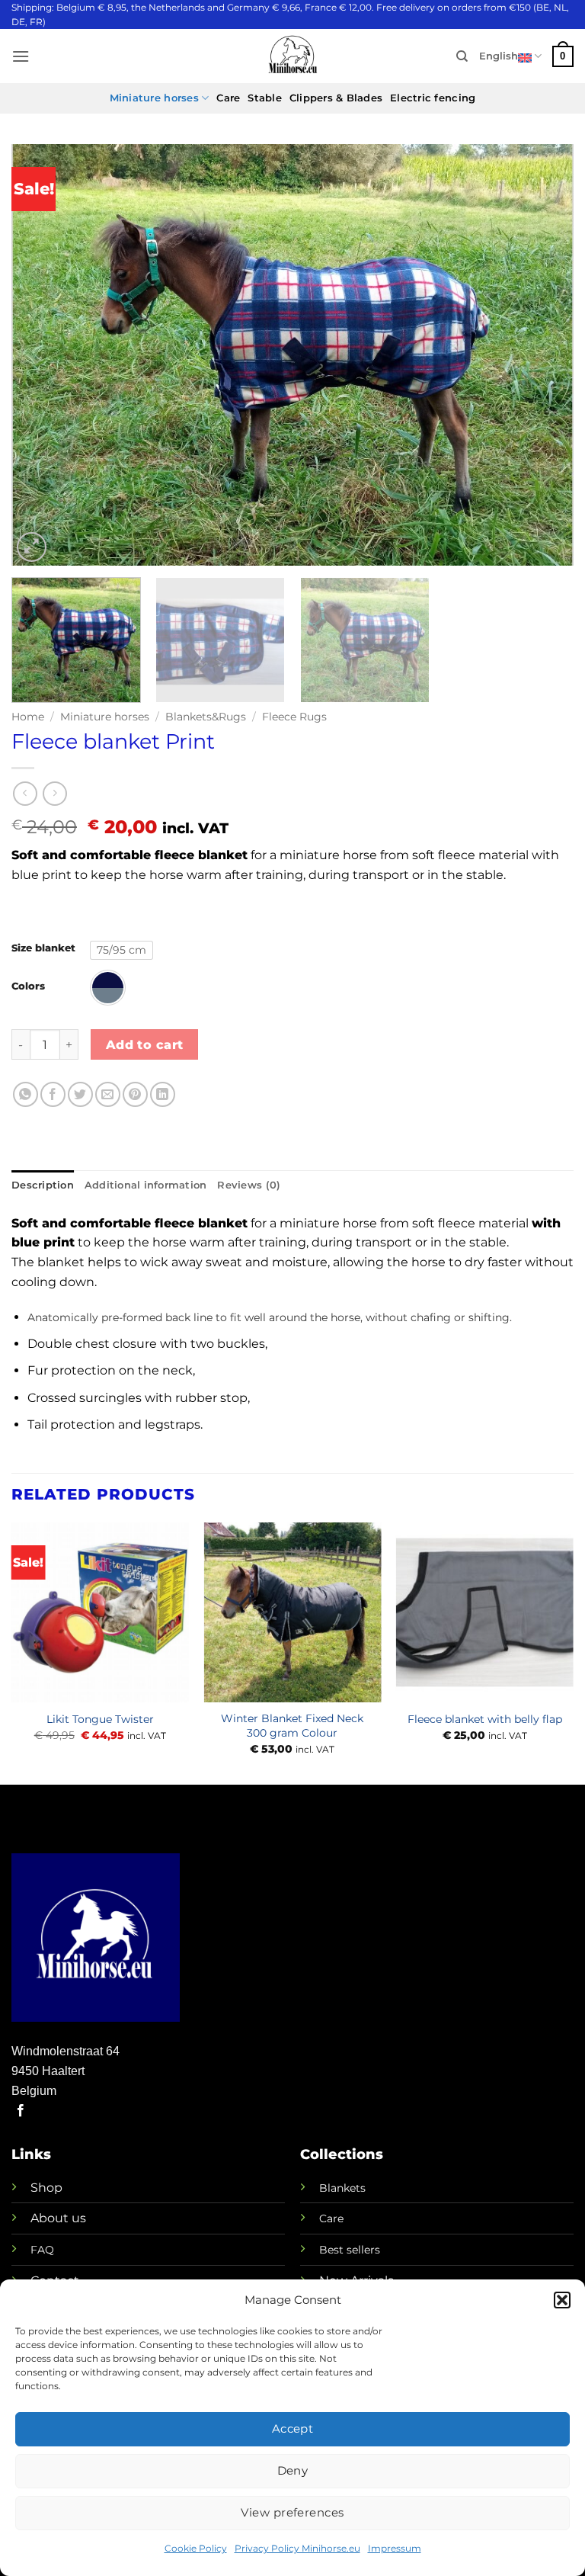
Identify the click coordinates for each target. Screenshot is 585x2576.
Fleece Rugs (294, 717)
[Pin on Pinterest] (135, 1094)
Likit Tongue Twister (100, 1719)
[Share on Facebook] (53, 1094)
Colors (28, 986)
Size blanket (43, 948)
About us (58, 2218)
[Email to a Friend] (108, 1094)
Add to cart (145, 1045)
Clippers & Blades (336, 98)
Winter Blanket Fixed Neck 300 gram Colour (292, 1726)
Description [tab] (43, 1185)
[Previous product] (54, 793)
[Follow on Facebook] (21, 2111)
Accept (293, 2428)
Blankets (342, 2188)
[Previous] (42, 355)
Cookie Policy (196, 2548)
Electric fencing (433, 98)
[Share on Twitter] (80, 1094)
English (499, 56)
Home (28, 717)
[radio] (121, 950)
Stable (265, 98)
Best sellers (350, 2250)
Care (228, 98)
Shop (46, 2188)
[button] (562, 2300)
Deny (293, 2470)
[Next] (543, 355)
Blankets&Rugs (206, 717)
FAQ (42, 2250)
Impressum (395, 2548)
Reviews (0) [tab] (249, 1185)
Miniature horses (154, 98)
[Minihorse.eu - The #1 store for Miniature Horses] (292, 56)
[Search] (462, 56)
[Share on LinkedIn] (163, 1094)
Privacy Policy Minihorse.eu (297, 2548)
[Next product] (25, 793)
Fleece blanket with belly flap (485, 1719)
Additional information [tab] (146, 1185)
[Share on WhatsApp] (26, 1094)
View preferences (292, 2512)
